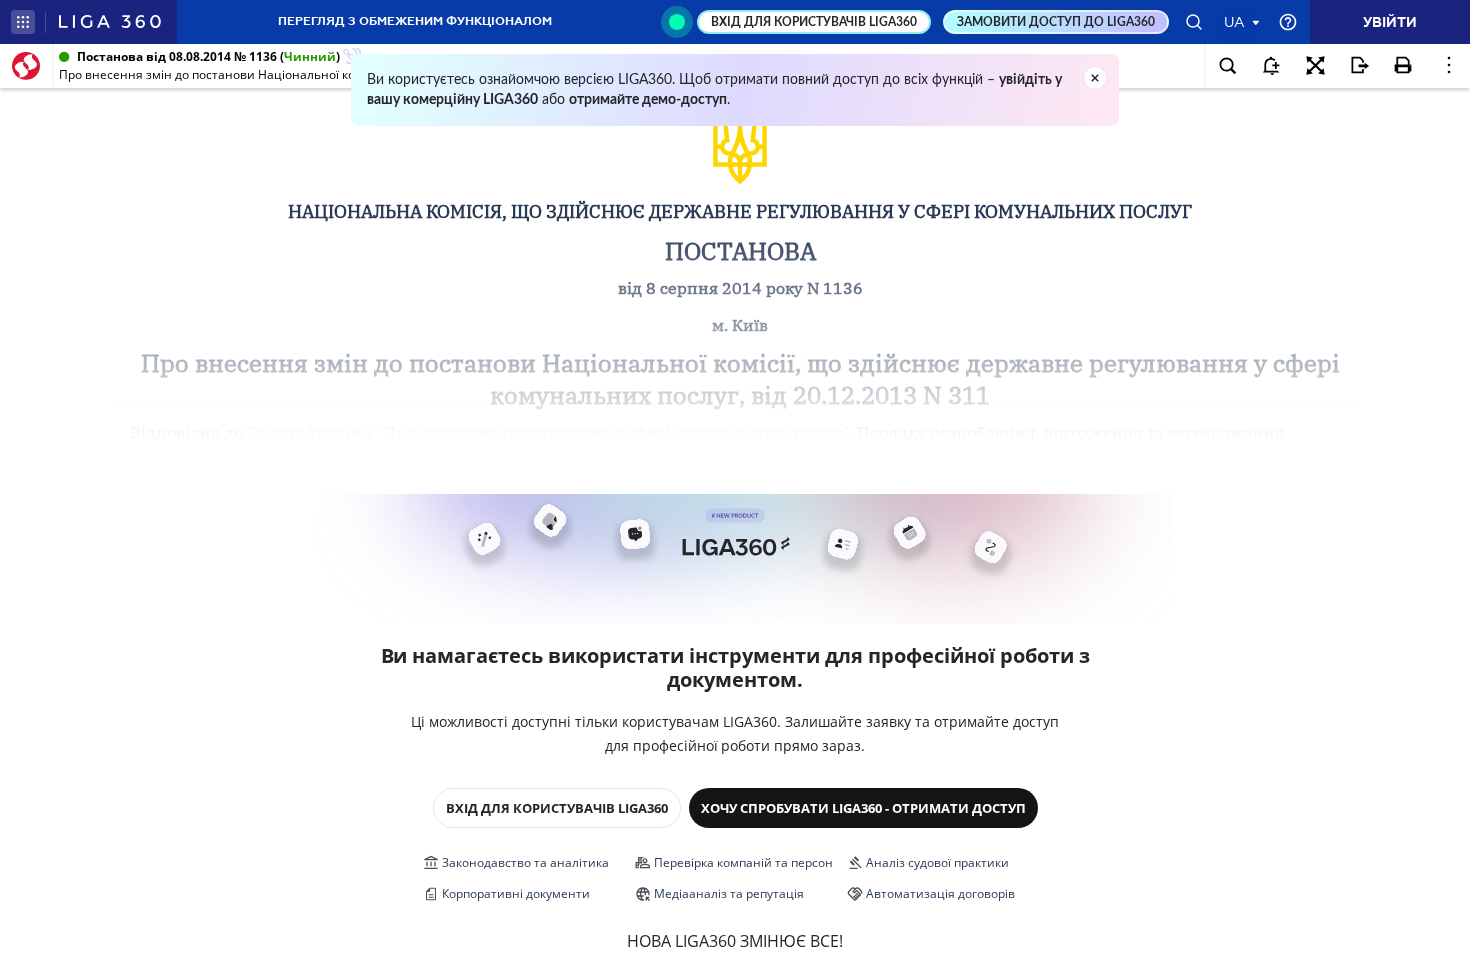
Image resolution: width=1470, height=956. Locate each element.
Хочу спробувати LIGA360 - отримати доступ (863, 808)
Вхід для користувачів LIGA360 (557, 808)
